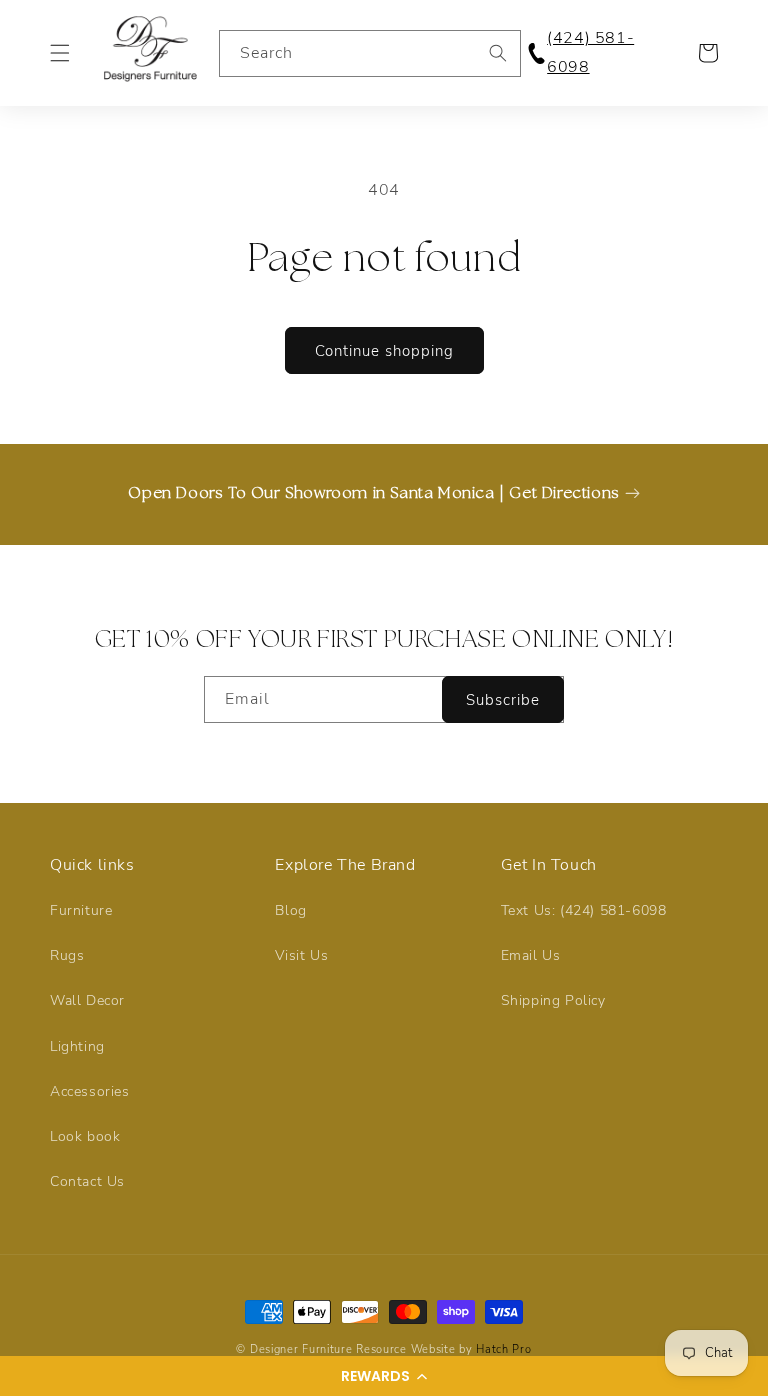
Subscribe (503, 700)
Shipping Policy (553, 1000)
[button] (384, 1376)
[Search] (498, 53)
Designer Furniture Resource (328, 1349)
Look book (85, 1136)
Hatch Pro (503, 1349)
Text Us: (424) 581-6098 (584, 910)
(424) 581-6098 (590, 52)
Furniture (81, 910)
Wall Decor (87, 1000)
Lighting (77, 1046)
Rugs (67, 955)
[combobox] (370, 53)
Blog (290, 910)
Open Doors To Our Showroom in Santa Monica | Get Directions (373, 493)
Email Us (531, 955)
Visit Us (301, 955)
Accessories (90, 1091)
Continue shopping (384, 351)
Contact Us (87, 1181)
